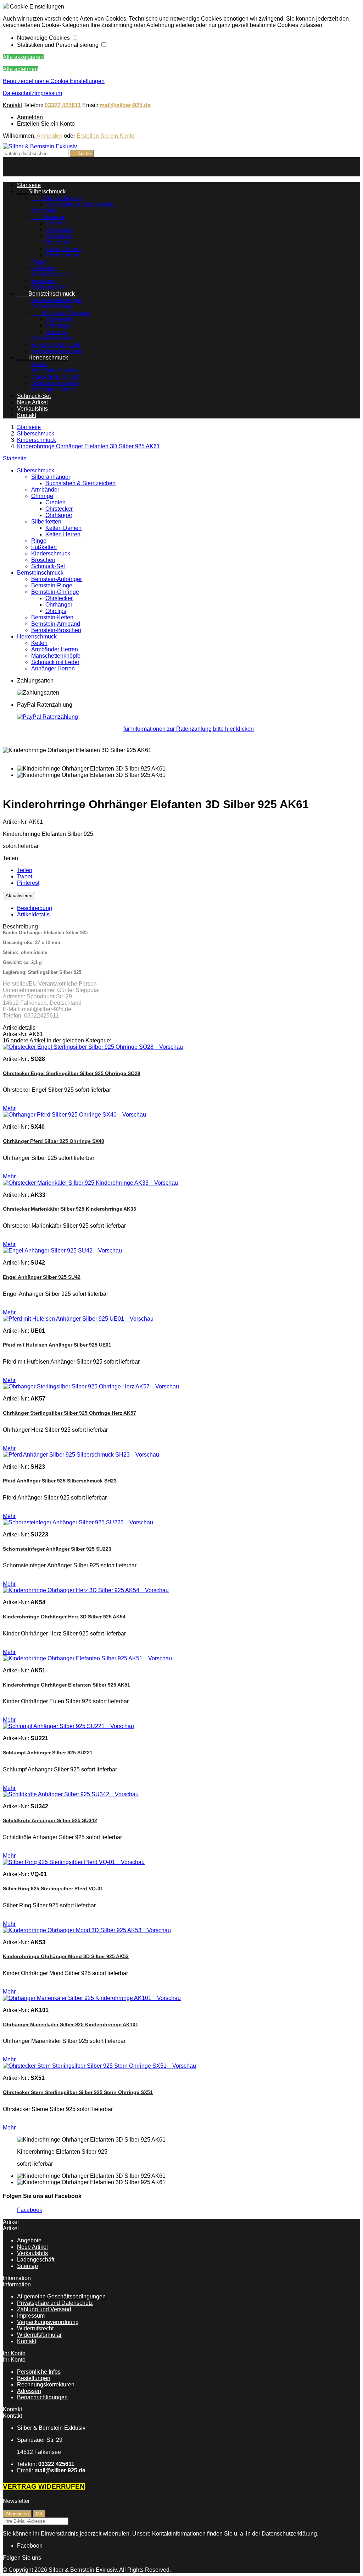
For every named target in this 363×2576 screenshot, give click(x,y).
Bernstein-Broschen (56, 351)
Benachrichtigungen (42, 2397)
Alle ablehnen (20, 69)
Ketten (39, 364)
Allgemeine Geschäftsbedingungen (61, 2297)
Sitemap (27, 2266)
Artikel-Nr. (16, 822)
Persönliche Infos (39, 2372)
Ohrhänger (59, 236)
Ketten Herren (63, 255)
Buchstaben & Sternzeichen (80, 204)
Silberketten (52, 243)
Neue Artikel (32, 402)
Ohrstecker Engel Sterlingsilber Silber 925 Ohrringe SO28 (72, 1073)
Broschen (43, 281)
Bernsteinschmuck (46, 294)
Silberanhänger (56, 198)
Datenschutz (19, 93)
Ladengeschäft (36, 2260)
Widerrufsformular (39, 2335)
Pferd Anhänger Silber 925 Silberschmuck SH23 (60, 1481)
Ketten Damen (63, 249)
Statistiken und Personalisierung (58, 45)
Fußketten (44, 268)
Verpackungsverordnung (48, 2322)
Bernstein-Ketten (52, 338)
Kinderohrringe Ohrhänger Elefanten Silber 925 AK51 (66, 1685)
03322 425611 (63, 105)
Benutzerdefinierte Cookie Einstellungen (54, 81)
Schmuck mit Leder (55, 383)
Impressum (48, 93)
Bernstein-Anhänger (57, 300)
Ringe (39, 262)
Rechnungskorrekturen (46, 2385)
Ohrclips (56, 332)
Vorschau (169, 1047)
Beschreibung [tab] (35, 908)
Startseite (15, 458)
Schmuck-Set (48, 287)
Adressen (29, 2391)
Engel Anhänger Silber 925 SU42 (42, 1277)
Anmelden (30, 117)
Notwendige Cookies (44, 38)
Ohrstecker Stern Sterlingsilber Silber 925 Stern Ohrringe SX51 (78, 2092)
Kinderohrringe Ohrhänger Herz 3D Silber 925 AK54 (64, 1617)
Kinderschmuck (51, 275)
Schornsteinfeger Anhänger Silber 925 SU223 (57, 1549)
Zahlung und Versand (44, 2309)
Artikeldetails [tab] (33, 914)
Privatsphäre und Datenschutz (55, 2303)
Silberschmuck (41, 191)
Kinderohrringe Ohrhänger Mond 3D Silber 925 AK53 (66, 1956)
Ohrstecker (59, 230)
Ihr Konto (14, 2353)
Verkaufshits (32, 409)
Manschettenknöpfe (56, 377)
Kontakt (12, 105)
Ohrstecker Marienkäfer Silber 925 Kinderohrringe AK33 (69, 1209)
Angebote (29, 2240)
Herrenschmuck (43, 358)
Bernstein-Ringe (52, 306)
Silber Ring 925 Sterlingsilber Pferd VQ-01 (53, 1889)
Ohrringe (48, 217)
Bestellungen (34, 2378)
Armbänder (45, 211)
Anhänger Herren (53, 390)
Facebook (30, 2210)
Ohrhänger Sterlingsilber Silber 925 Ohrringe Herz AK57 (69, 1413)
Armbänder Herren (55, 370)
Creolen (55, 223)
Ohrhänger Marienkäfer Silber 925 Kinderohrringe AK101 (71, 2024)
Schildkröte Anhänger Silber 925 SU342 (50, 1820)
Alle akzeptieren (23, 57)
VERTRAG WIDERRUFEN (44, 2486)
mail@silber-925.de (125, 105)
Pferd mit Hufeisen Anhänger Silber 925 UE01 (57, 1345)
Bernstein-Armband (56, 345)
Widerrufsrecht (35, 2328)
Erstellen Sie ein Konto (46, 124)
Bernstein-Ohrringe (61, 313)
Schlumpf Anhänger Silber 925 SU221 (48, 1753)
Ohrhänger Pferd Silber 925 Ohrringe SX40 (54, 1141)
